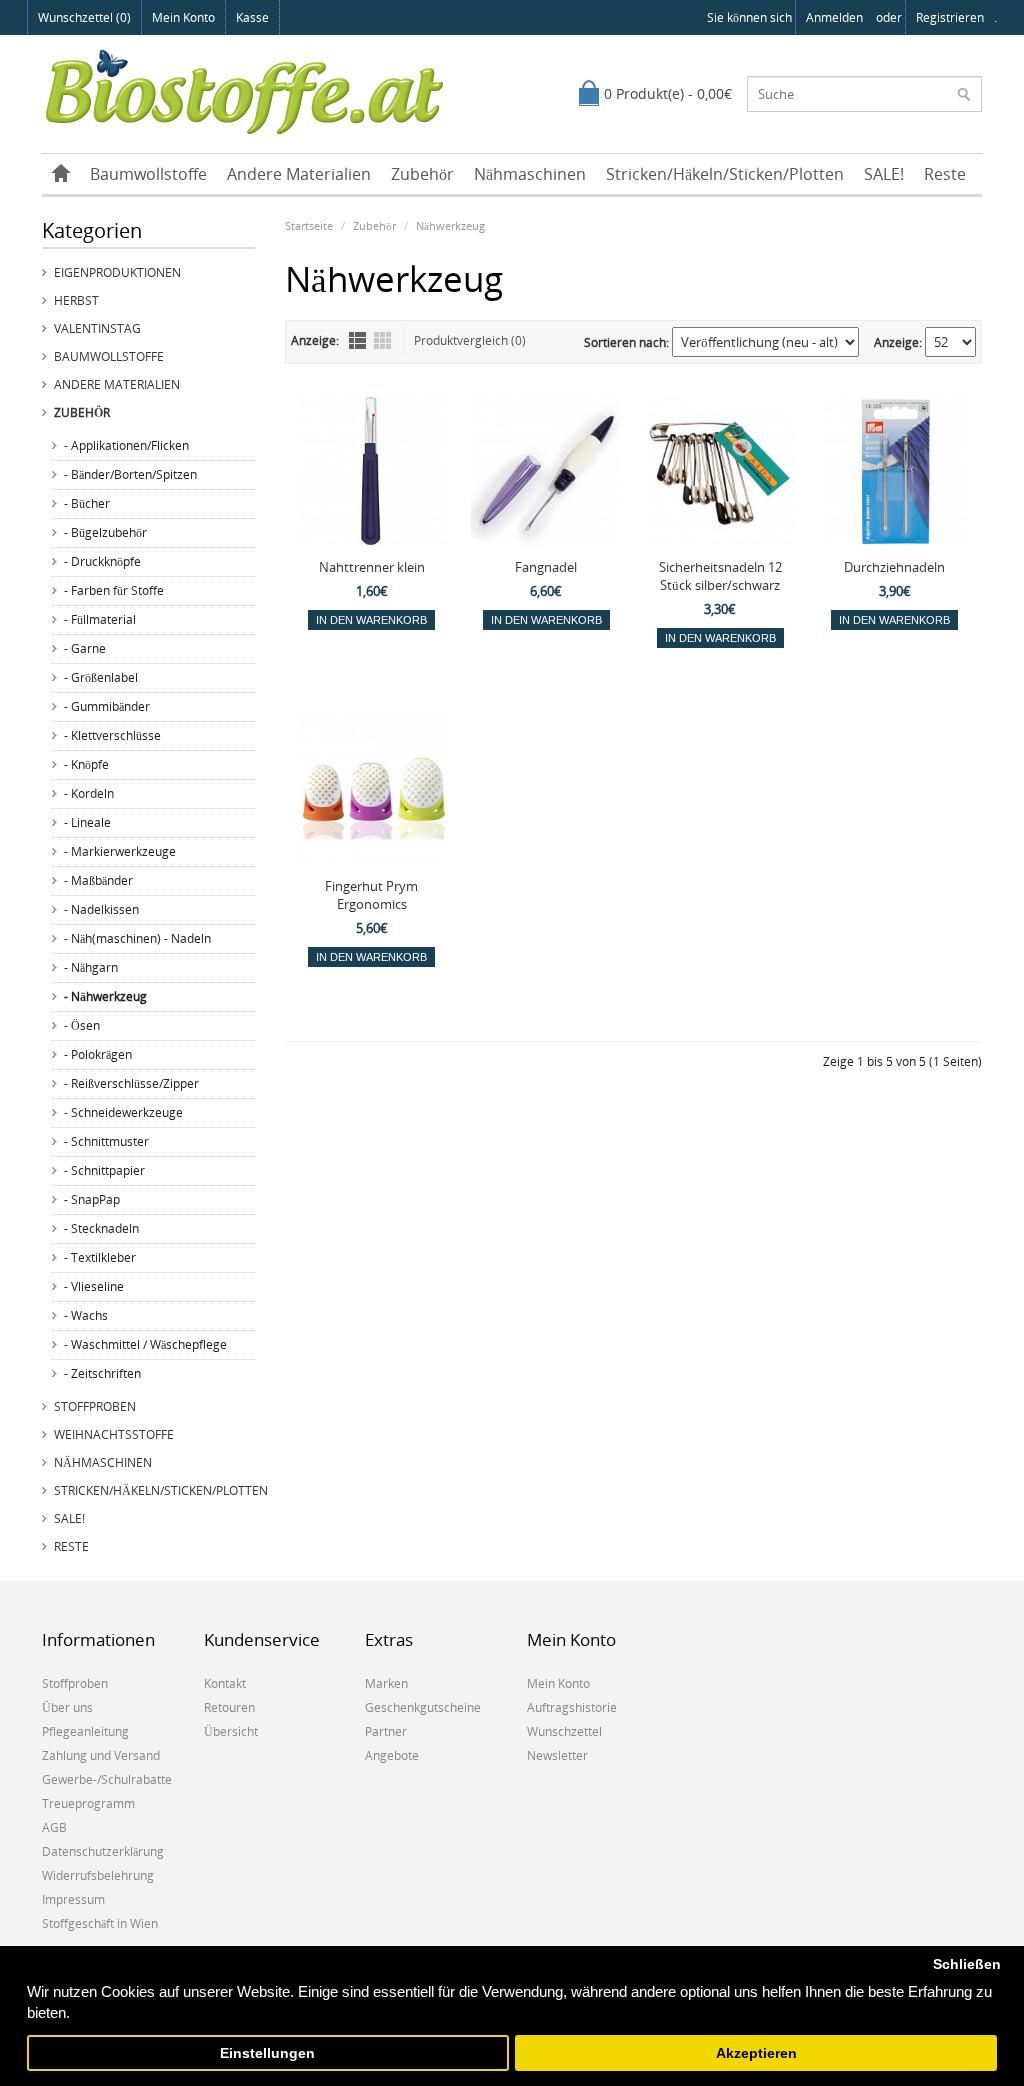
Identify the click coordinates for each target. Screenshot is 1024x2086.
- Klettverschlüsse (112, 735)
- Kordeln (89, 793)
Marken (386, 1683)
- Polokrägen (98, 1054)
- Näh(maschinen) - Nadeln (137, 938)
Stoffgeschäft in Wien (100, 1923)
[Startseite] (61, 174)
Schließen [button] (967, 1964)
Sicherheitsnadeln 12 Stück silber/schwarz (720, 576)
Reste (945, 174)
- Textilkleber (100, 1257)
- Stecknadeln (101, 1228)
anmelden (834, 17)
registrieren (950, 17)
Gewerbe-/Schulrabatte (107, 1779)
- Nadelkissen (101, 909)
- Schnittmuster (106, 1141)
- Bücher (87, 503)
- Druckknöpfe (102, 561)
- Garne (85, 648)
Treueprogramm (88, 1803)
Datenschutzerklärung (103, 1851)
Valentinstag (97, 328)
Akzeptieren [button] (756, 2053)
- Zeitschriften (102, 1373)
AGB (54, 1827)
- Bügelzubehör (105, 532)
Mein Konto (183, 17)
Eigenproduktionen (117, 272)
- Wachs (86, 1315)
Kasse (252, 17)
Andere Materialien (299, 174)
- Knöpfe (86, 764)
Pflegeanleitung (85, 1731)
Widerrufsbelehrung (98, 1875)
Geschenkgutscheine (423, 1707)
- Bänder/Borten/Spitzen (130, 474)
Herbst (76, 300)
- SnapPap (92, 1199)
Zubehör (422, 174)
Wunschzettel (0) (84, 17)
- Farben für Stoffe (114, 590)
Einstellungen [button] (267, 2053)
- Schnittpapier (104, 1170)
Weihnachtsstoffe (114, 1434)
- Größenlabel (101, 677)
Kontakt (225, 1683)
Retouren (229, 1707)
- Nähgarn (91, 967)
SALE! (884, 174)
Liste (357, 340)
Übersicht (231, 1731)
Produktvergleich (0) (470, 340)
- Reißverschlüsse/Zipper (131, 1083)
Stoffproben (95, 1406)
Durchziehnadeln (894, 567)
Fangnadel (546, 567)
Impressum (73, 1899)
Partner (386, 1731)
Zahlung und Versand (101, 1755)
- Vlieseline (94, 1286)
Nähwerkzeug (450, 225)
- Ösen (82, 1025)
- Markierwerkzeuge (120, 851)
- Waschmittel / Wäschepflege (145, 1344)
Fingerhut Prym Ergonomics (371, 895)
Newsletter (557, 1755)
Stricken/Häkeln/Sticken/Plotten (725, 174)
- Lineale (87, 822)
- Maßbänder (98, 880)
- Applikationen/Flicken (126, 445)
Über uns (67, 1707)
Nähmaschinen (530, 174)
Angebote (392, 1755)
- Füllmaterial (100, 619)
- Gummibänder (107, 706)
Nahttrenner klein (372, 567)
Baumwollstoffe (148, 174)
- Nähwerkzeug (105, 996)
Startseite (309, 225)
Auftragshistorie (572, 1707)
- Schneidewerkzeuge (123, 1112)
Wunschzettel (564, 1731)
